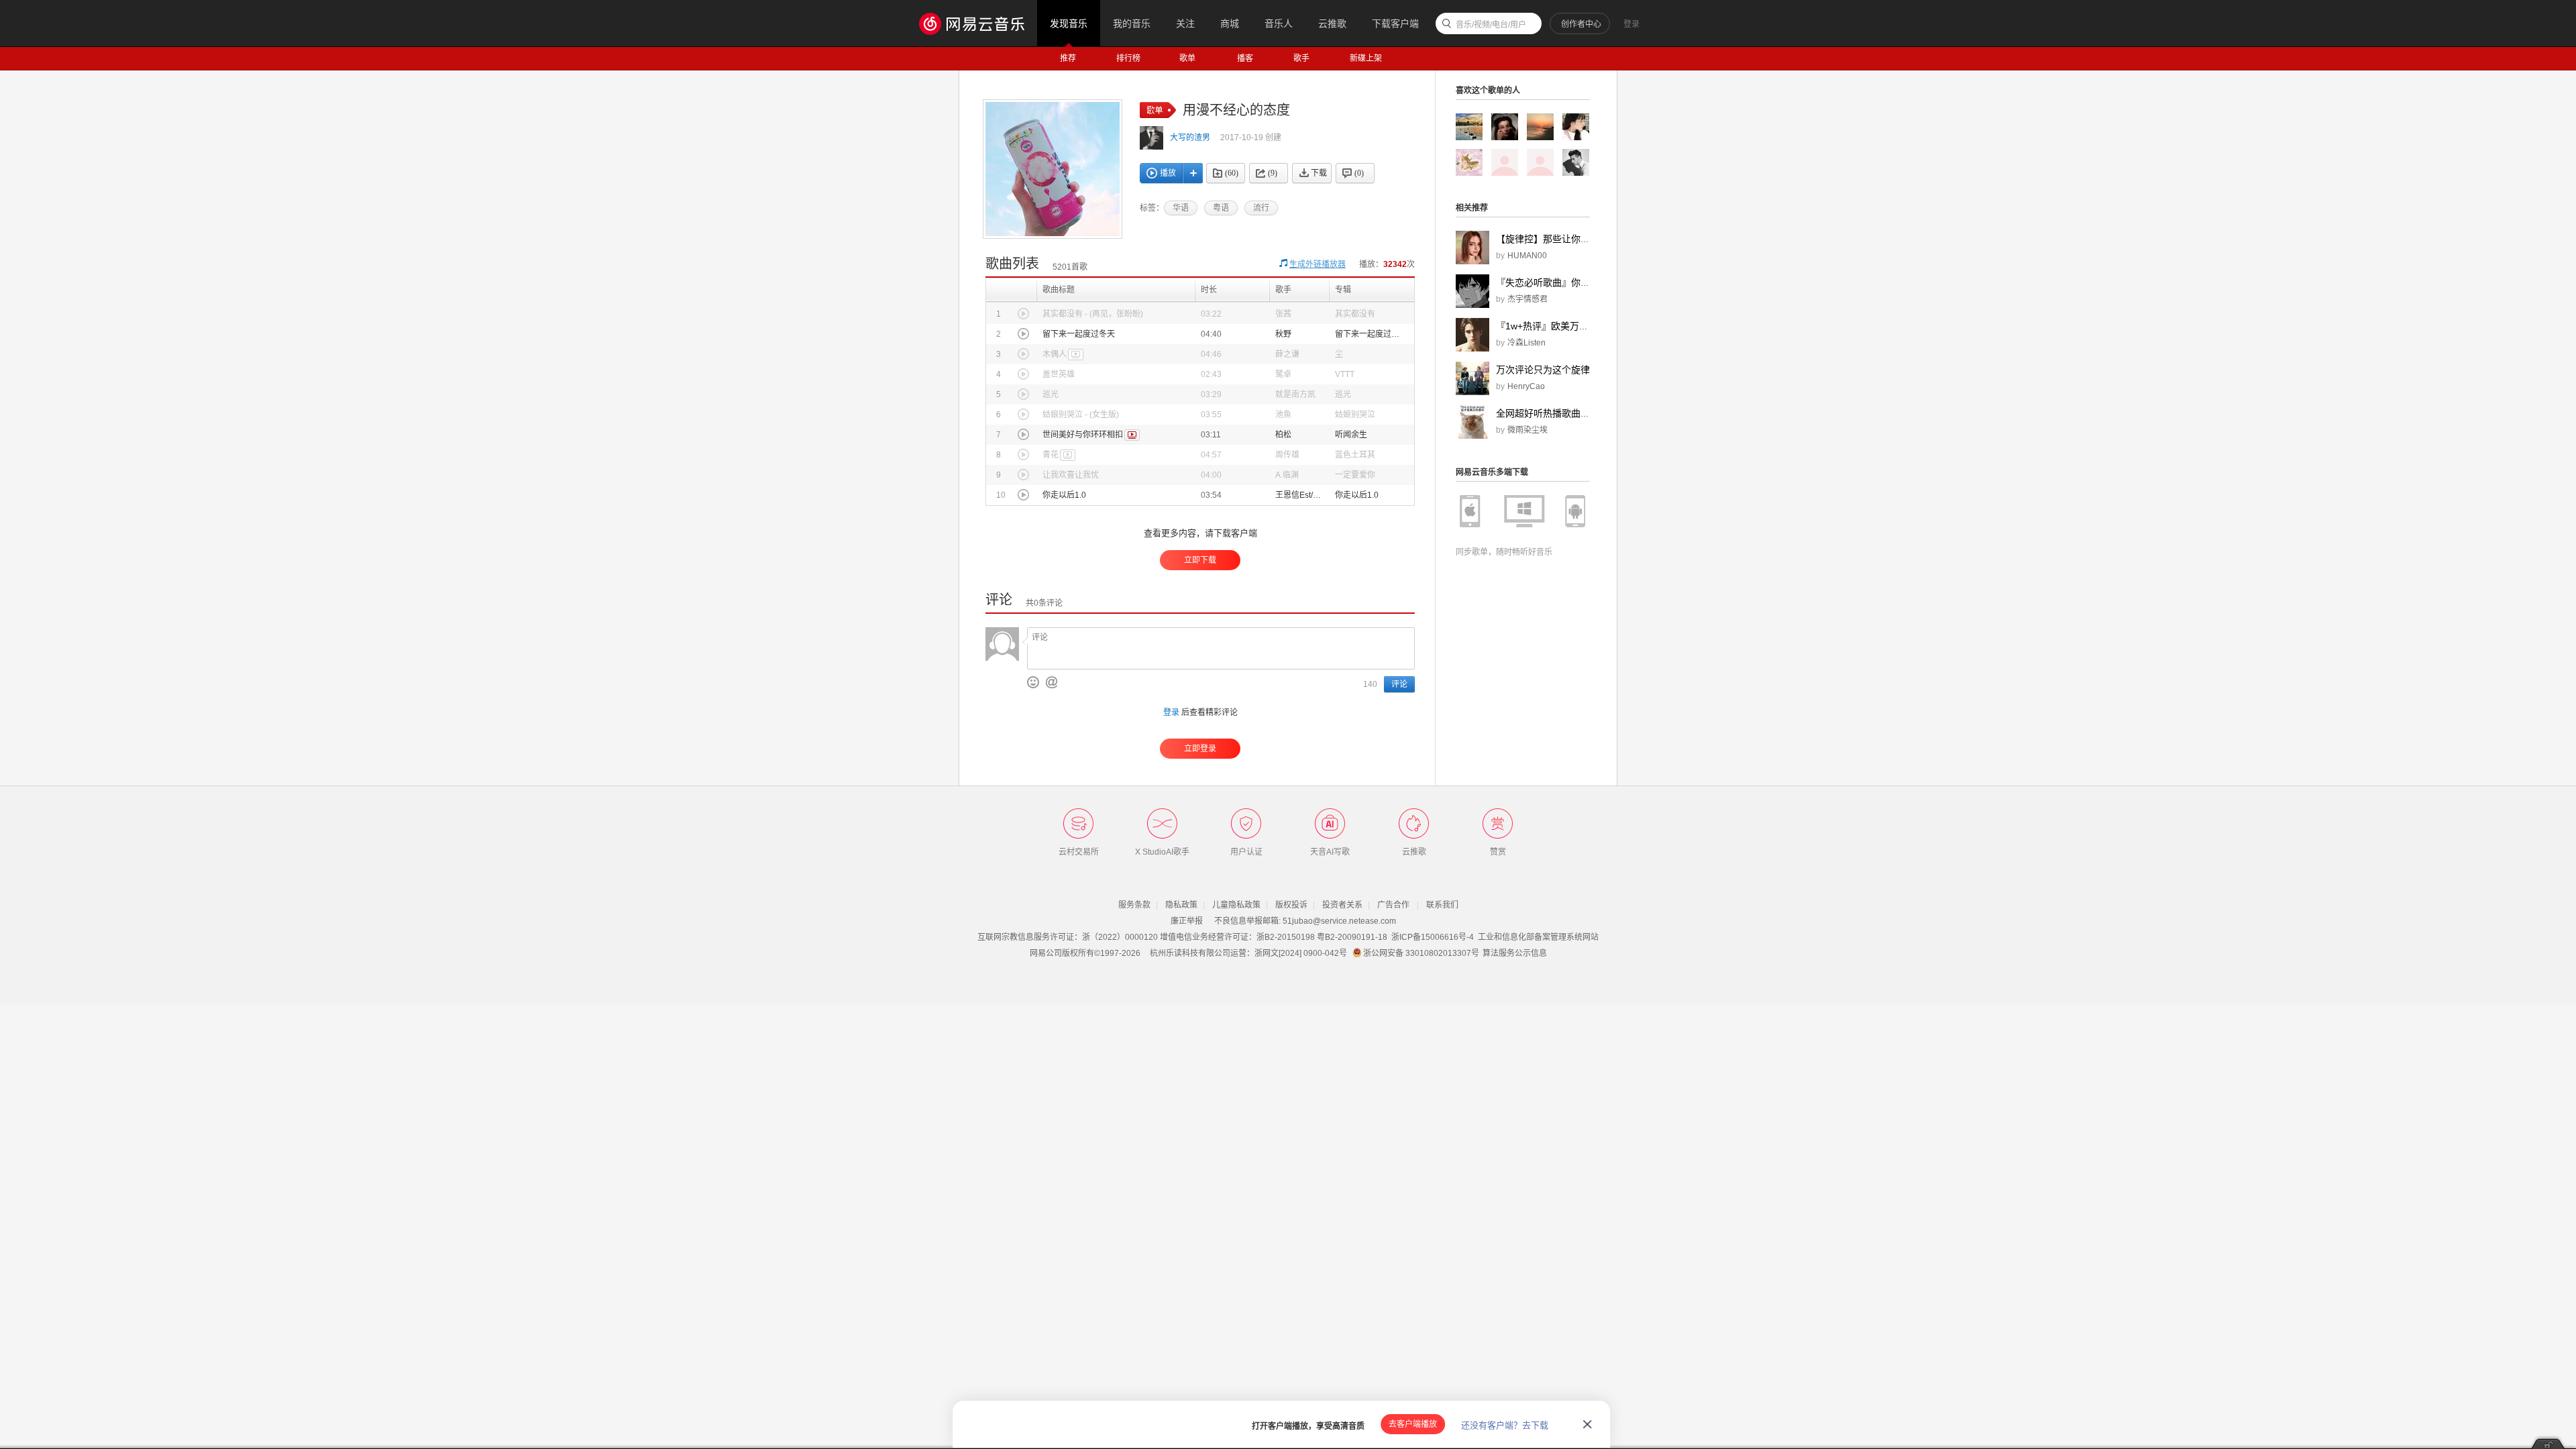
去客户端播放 (1413, 1424)
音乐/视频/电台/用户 (1491, 25)
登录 (1631, 24)
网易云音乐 (978, 23)
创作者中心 (1581, 24)
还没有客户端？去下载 (1505, 1425)
